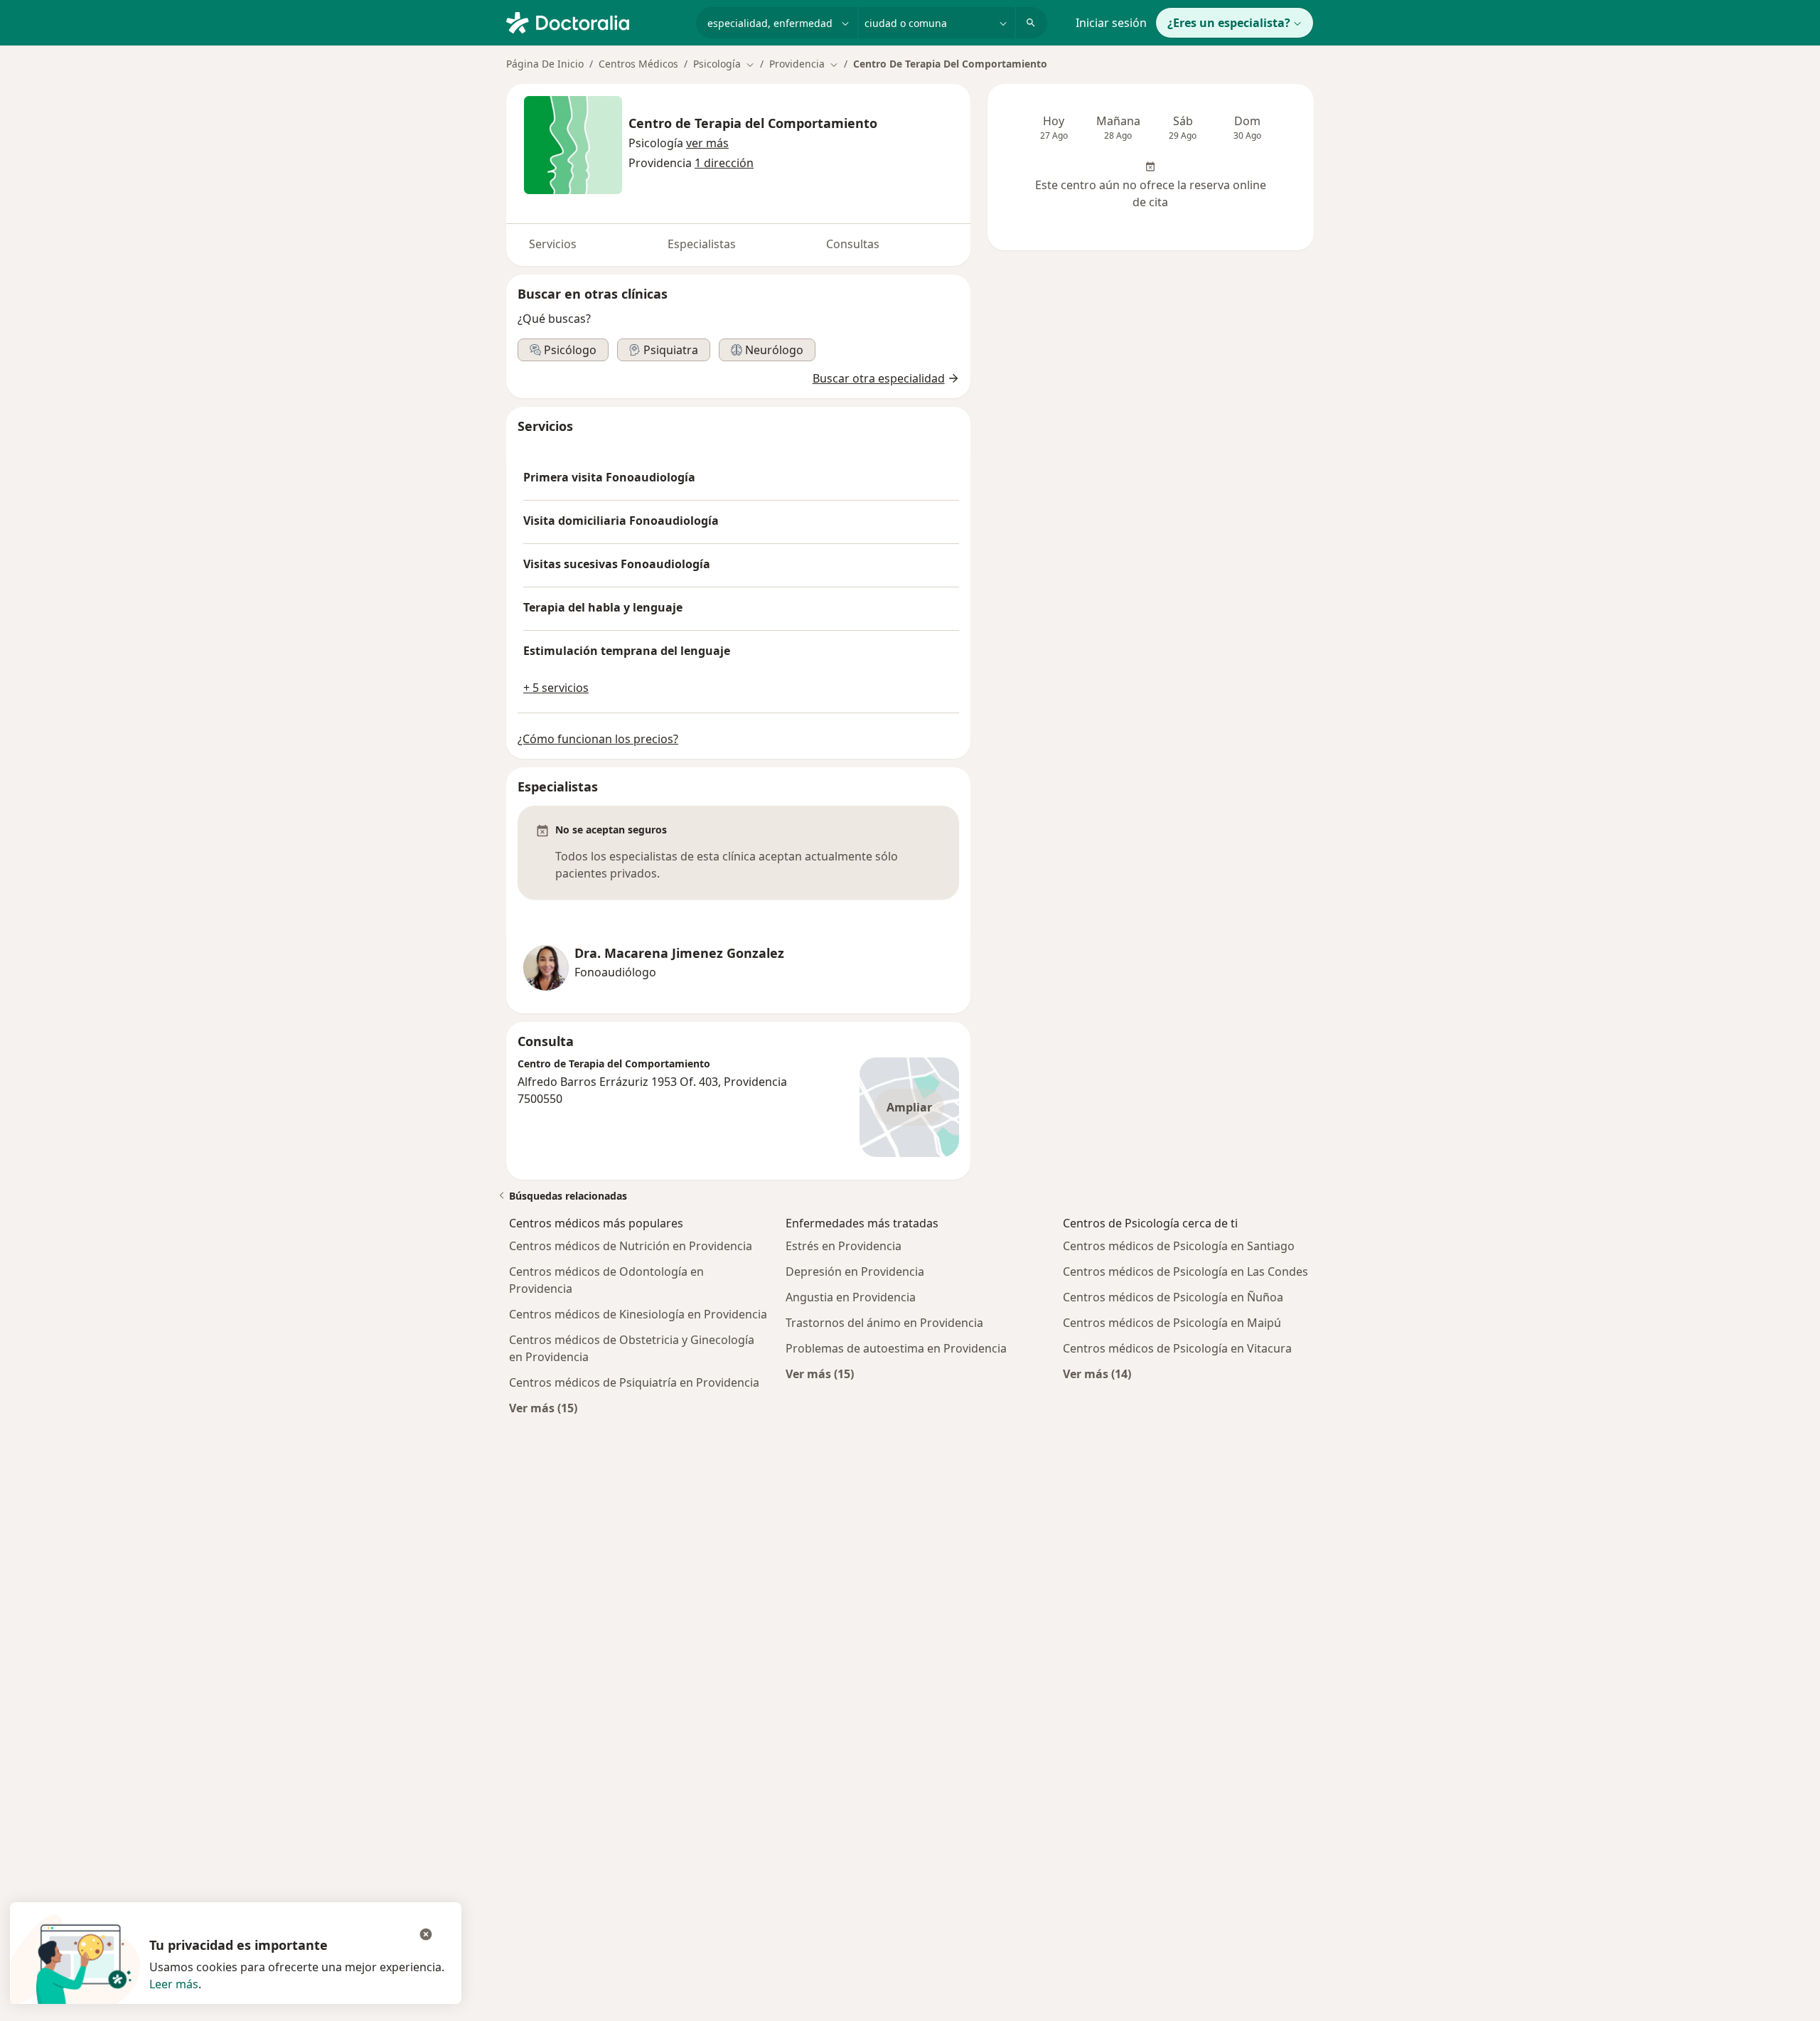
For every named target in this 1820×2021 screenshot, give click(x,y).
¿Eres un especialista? (1229, 23)
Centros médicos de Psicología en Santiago (1179, 1246)
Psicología (656, 143)
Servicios (553, 244)
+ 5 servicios (556, 688)
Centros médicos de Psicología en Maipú (1172, 1323)
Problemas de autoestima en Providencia (896, 1348)
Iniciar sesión (1111, 23)
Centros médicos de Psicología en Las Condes (1185, 1271)
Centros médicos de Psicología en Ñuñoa (1173, 1297)
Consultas (853, 244)
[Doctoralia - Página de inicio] (595, 21)
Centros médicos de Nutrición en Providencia (631, 1246)
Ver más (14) (1097, 1374)
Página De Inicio (545, 64)
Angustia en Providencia (851, 1297)
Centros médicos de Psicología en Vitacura (1177, 1348)
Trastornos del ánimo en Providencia (884, 1323)
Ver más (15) (543, 1408)
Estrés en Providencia (844, 1246)
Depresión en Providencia (855, 1271)
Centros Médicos (638, 64)
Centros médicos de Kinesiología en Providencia (638, 1314)
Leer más (174, 1984)
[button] (707, 143)
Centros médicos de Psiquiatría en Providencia (634, 1382)
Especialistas (702, 244)
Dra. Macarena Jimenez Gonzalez (679, 953)
